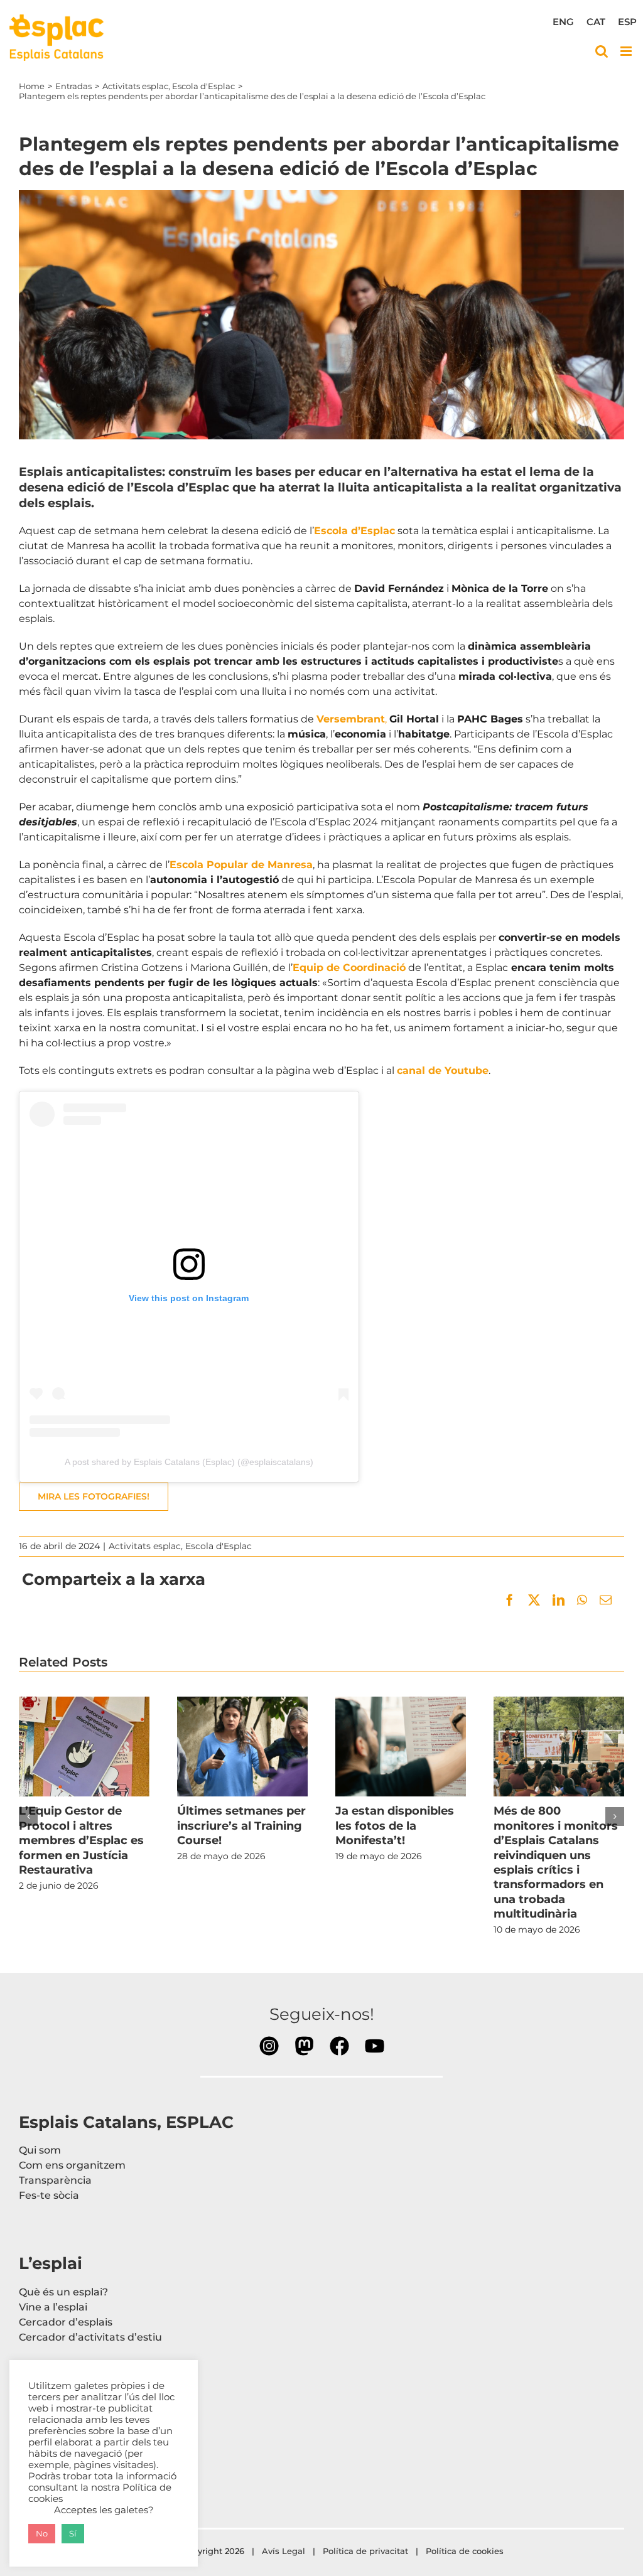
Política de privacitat (365, 2551)
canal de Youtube (443, 1071)
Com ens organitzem (72, 2165)
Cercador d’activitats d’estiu (90, 2337)
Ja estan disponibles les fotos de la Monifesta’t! (401, 1746)
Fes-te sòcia (49, 2195)
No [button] (42, 2533)
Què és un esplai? (63, 2292)
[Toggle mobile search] (602, 51)
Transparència (55, 2180)
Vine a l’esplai (53, 2307)
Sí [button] (73, 2533)
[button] (28, 1817)
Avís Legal (284, 2551)
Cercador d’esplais (66, 2322)
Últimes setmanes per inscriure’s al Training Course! (242, 1746)
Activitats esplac (145, 1546)
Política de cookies (466, 2551)
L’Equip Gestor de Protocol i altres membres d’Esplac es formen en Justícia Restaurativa (84, 1746)
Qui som (40, 2150)
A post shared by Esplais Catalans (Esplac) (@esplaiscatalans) (189, 1462)
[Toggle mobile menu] (627, 51)
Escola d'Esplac (219, 1546)
